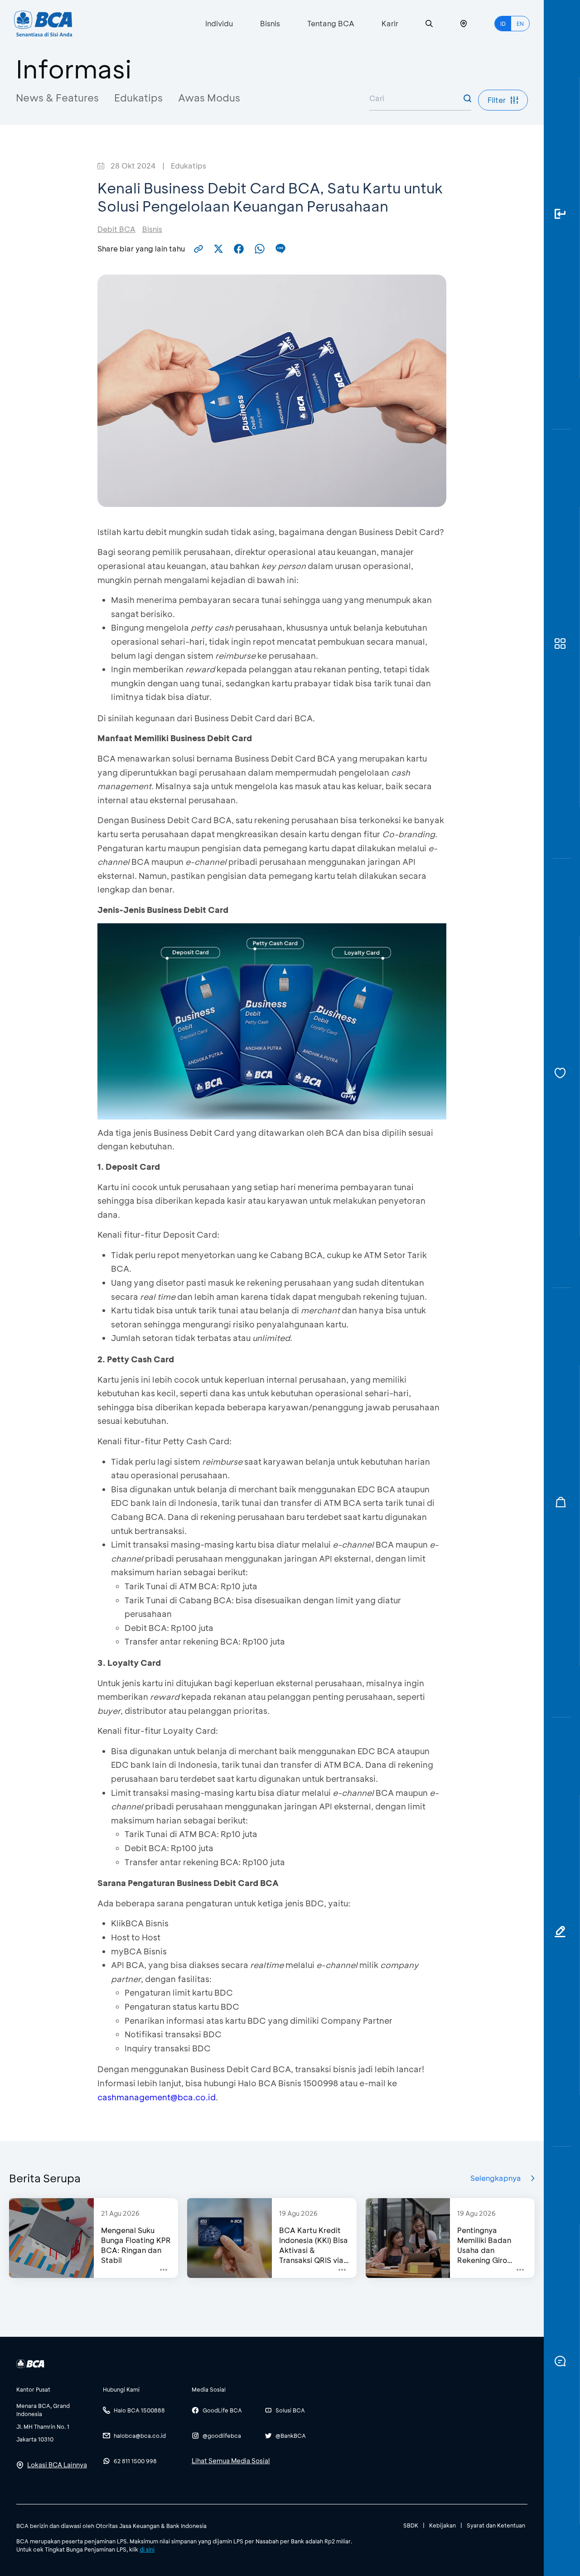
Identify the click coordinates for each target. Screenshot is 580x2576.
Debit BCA (116, 229)
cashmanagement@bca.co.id (157, 2097)
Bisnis (270, 23)
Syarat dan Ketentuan (496, 2525)
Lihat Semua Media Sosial (231, 2461)
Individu (219, 23)
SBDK (411, 2525)
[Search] (429, 24)
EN (520, 24)
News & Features (57, 98)
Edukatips (138, 98)
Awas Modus (209, 98)
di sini (147, 2549)
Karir (390, 23)
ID (503, 24)
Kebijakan (442, 2525)
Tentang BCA (331, 23)
